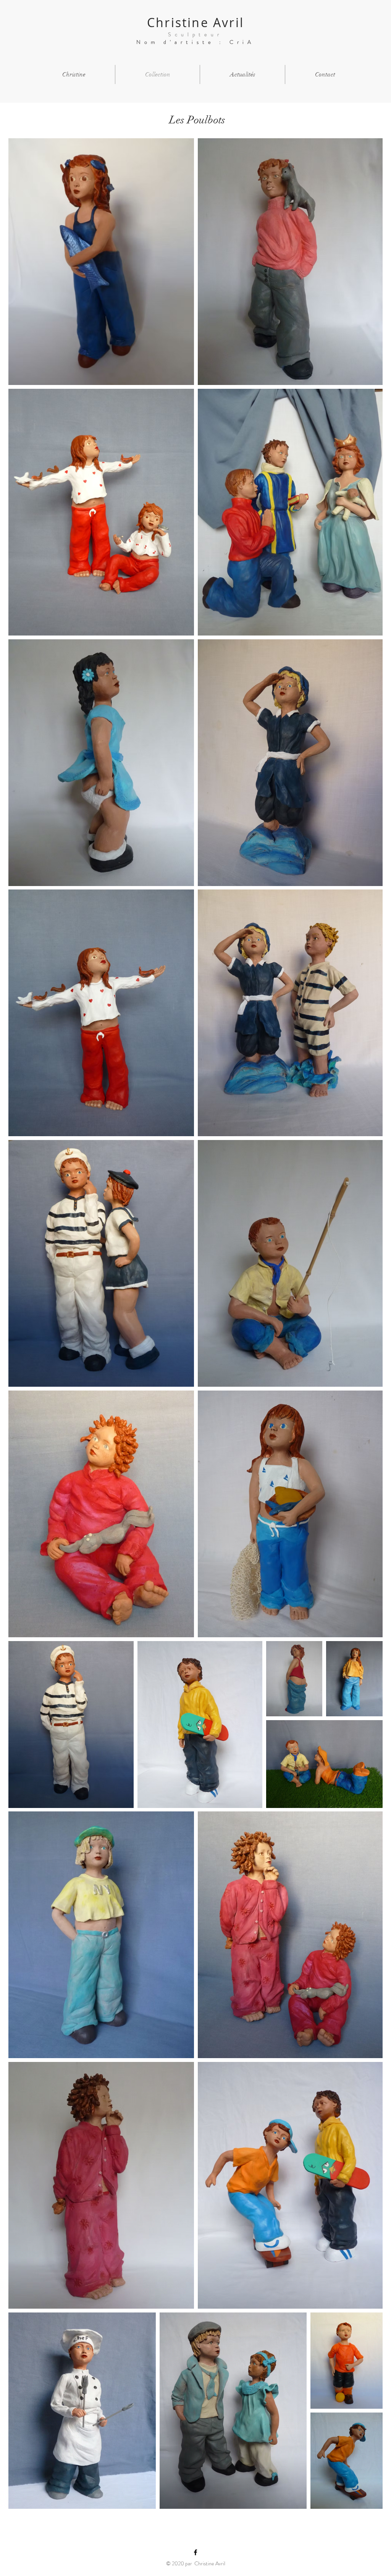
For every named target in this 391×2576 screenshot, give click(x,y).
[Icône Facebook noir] (195, 2552)
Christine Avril (195, 22)
